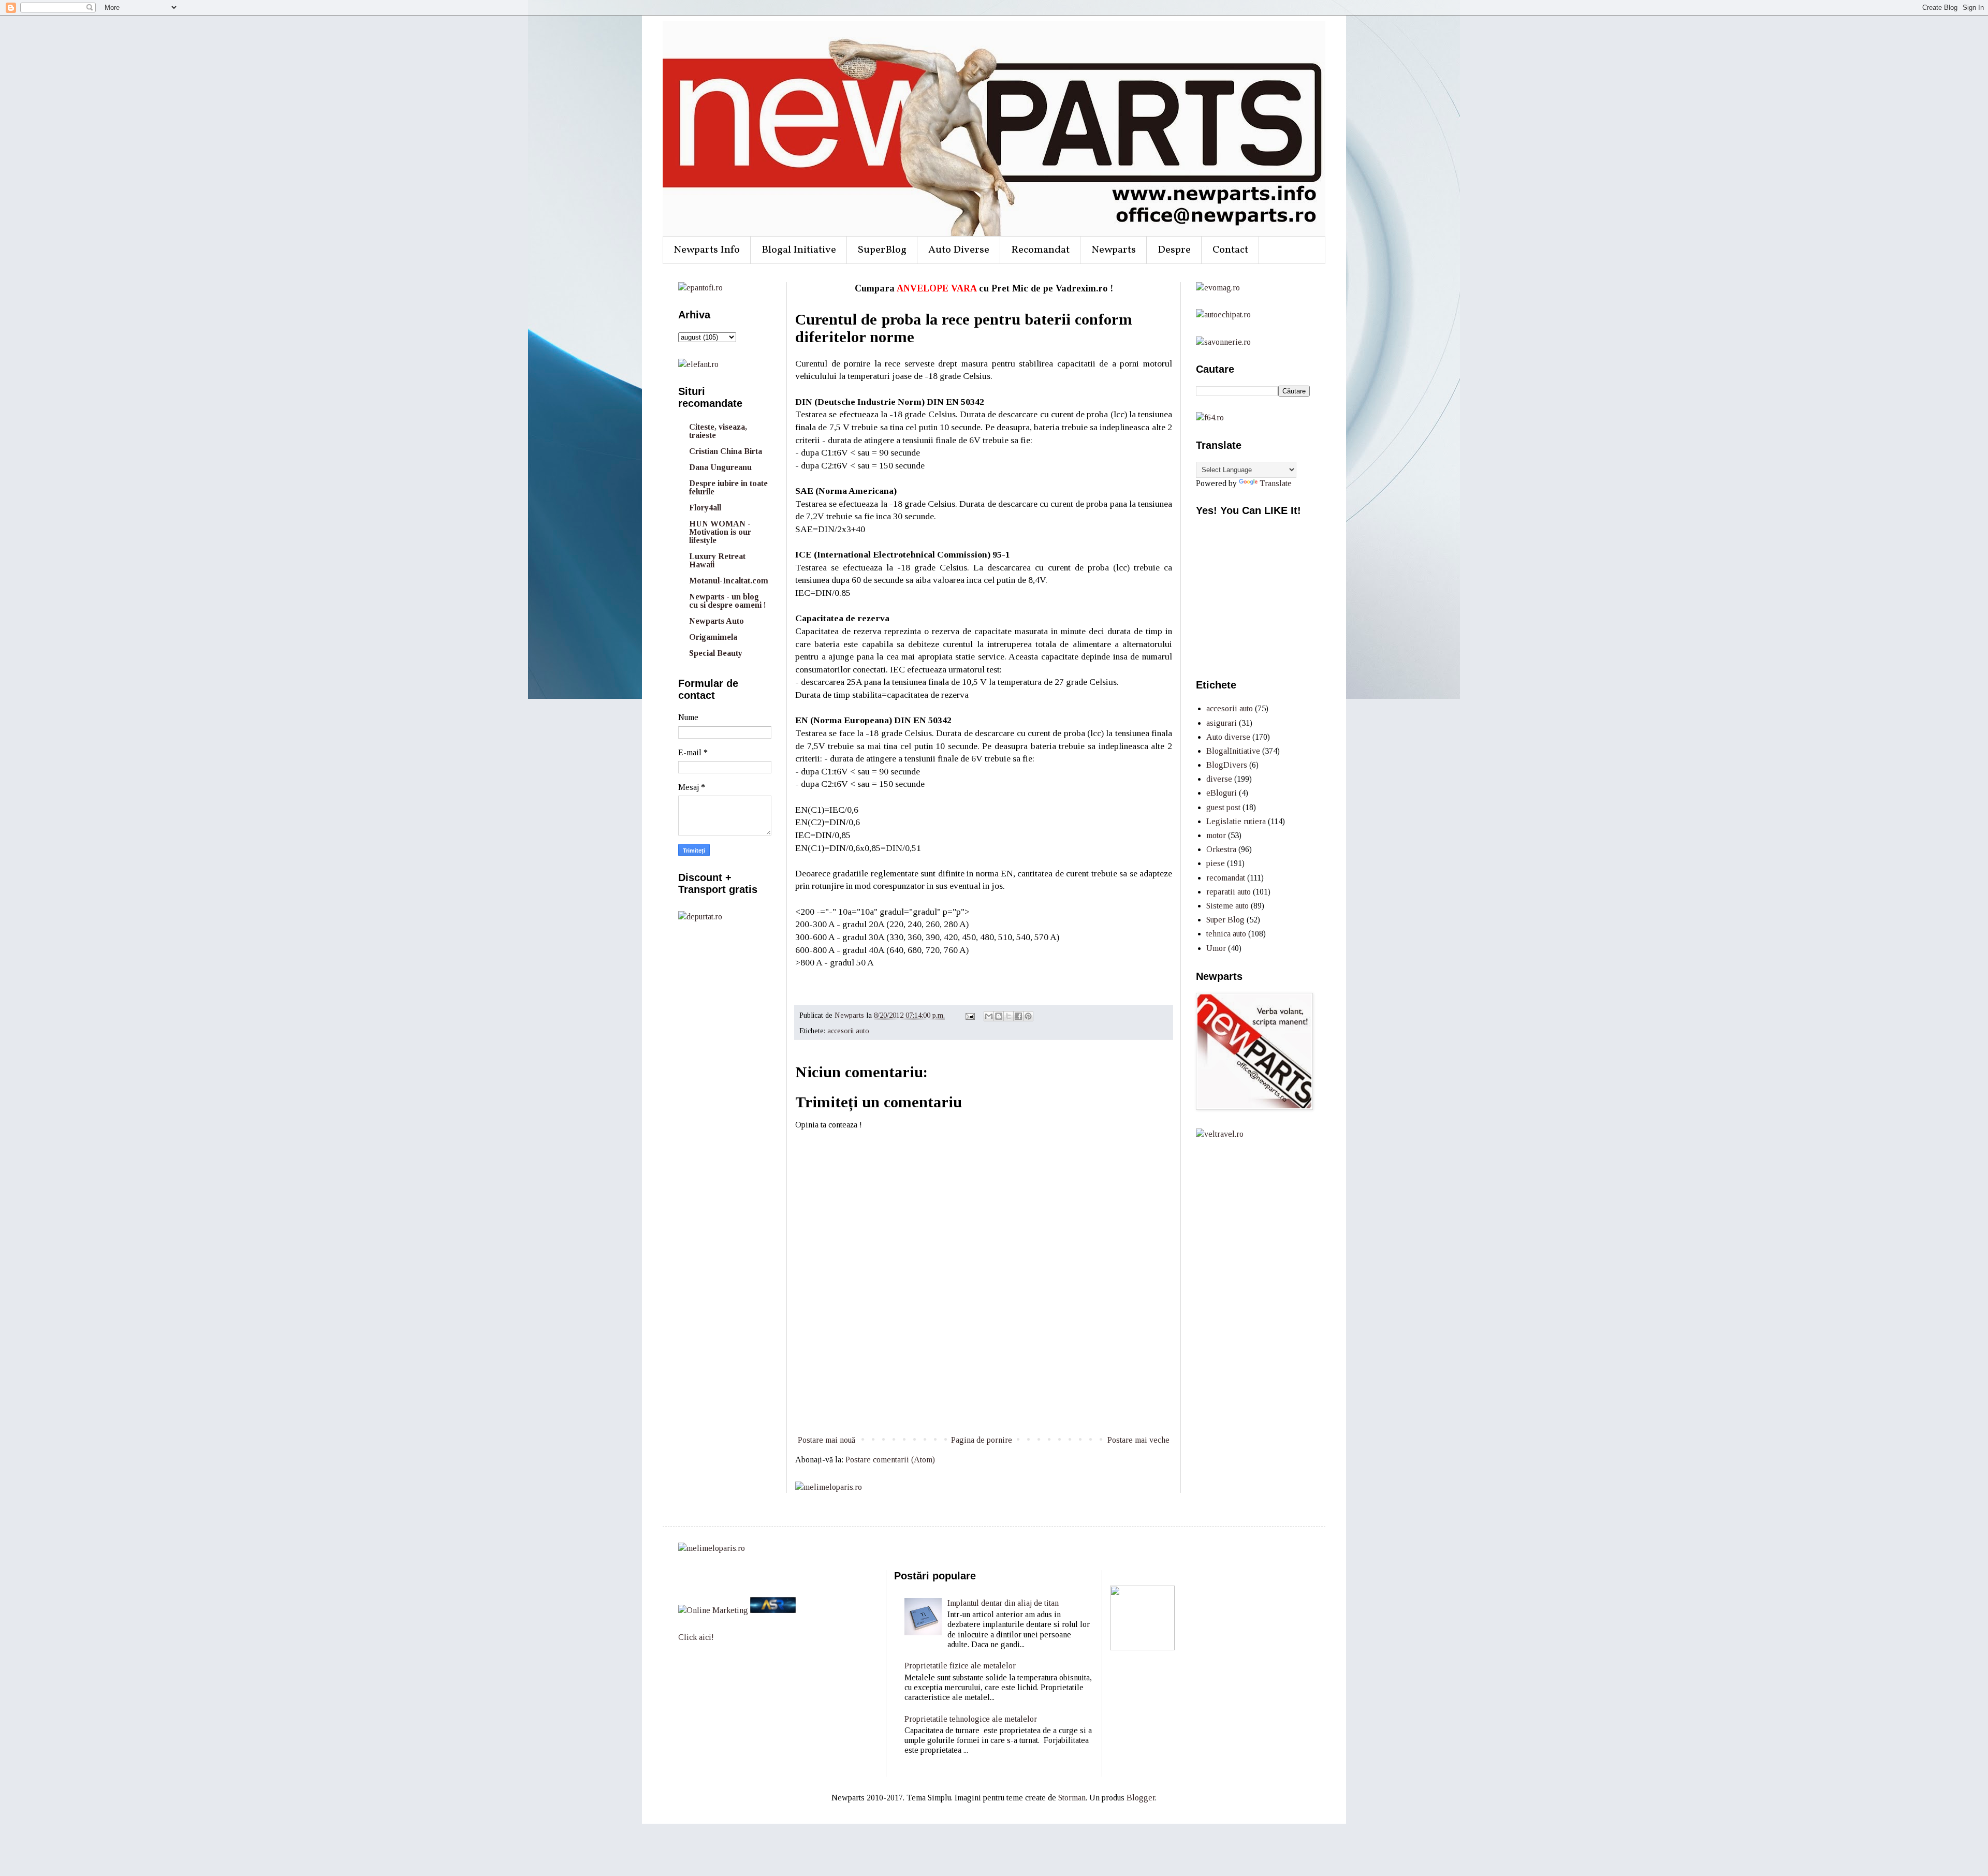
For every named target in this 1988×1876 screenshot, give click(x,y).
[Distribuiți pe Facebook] (1018, 1016)
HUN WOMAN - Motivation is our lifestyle (720, 532)
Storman (1072, 1798)
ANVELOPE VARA (937, 288)
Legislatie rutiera (1236, 821)
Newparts (1114, 250)
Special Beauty (716, 653)
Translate (1276, 483)
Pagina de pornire (982, 1440)
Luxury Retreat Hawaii (717, 560)
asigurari (1222, 723)
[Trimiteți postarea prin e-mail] (969, 1015)
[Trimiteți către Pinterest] (1028, 1016)
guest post (1223, 807)
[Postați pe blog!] (999, 1016)
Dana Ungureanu (720, 467)
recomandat (1226, 878)
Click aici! (696, 1637)
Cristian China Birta (726, 451)
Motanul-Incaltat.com (729, 581)
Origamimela (713, 637)
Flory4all (705, 508)
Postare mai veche (1138, 1440)
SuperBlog (882, 250)
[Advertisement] (984, 1395)
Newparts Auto (717, 621)
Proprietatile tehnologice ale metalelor (971, 1719)
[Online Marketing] (713, 1610)
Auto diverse (1228, 737)
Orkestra (1221, 849)
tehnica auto (1226, 934)
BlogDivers (1227, 765)
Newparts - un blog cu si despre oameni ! (728, 601)
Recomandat (1040, 250)
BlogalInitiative (1233, 751)
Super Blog (1225, 920)
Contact (1230, 250)
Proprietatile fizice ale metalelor (960, 1666)
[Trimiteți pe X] (1008, 1016)
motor (1216, 835)
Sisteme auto (1227, 906)
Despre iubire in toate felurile (728, 487)
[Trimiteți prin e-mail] (989, 1016)
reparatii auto (1229, 892)
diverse (1219, 779)
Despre (1174, 250)
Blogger (1141, 1798)
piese (1216, 863)
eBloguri (1222, 793)
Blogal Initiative (799, 250)
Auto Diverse (959, 250)
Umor (1216, 948)
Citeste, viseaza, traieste (718, 431)
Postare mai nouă (827, 1440)
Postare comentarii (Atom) (890, 1460)
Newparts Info (707, 250)
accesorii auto (848, 1031)
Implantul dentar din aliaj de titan (1003, 1603)
